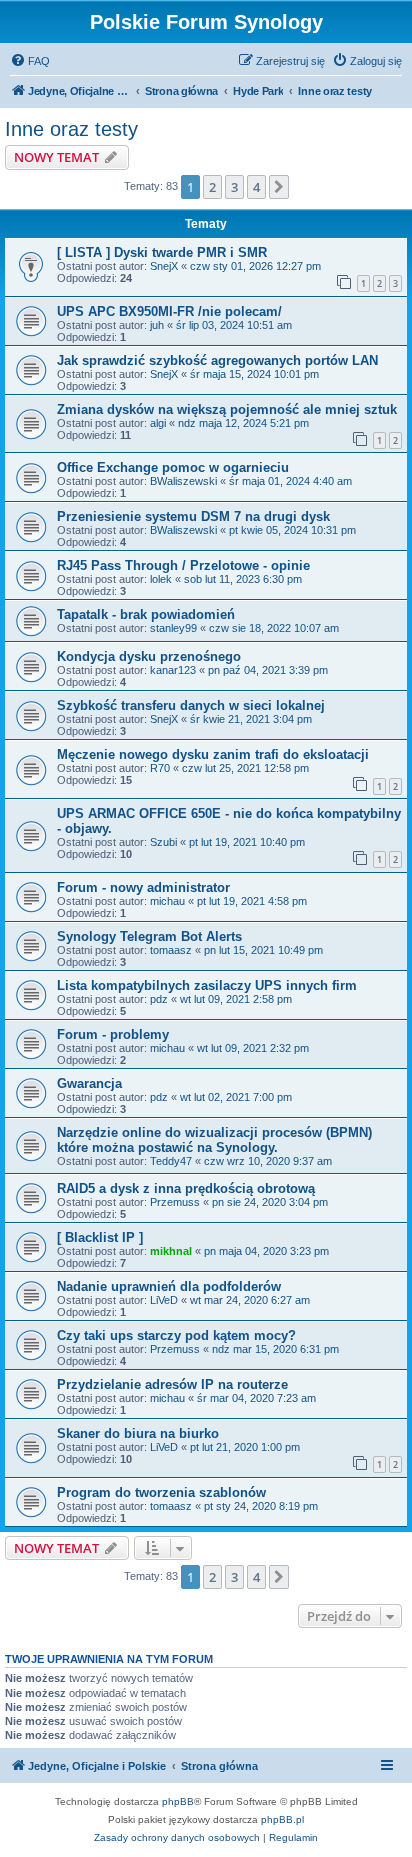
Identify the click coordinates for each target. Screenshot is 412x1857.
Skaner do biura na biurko (138, 1433)
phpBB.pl (282, 1819)
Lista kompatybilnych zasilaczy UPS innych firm (207, 985)
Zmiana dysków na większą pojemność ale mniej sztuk (227, 409)
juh (157, 325)
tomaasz (171, 950)
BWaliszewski (183, 481)
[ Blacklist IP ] (100, 1237)
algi (158, 423)
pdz (159, 999)
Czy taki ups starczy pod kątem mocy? (176, 1335)
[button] (279, 187)
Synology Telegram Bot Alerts (149, 936)
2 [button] (212, 187)
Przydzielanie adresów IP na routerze (172, 1384)
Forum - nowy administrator (143, 887)
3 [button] (234, 187)
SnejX (164, 266)
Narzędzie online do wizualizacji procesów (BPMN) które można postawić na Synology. (214, 1140)
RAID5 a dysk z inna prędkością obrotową (186, 1188)
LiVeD (164, 1300)
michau (167, 901)
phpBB (178, 1801)
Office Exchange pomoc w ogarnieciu (173, 467)
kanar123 (173, 670)
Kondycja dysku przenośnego (149, 656)
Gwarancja (89, 1083)
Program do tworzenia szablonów (161, 1492)
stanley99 (173, 628)
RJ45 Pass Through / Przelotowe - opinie (183, 565)
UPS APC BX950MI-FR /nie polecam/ (169, 311)
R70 (160, 768)
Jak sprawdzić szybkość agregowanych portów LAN (217, 360)
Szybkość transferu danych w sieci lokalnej (191, 705)
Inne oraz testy (71, 129)
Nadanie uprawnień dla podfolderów (169, 1286)
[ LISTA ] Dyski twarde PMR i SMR (162, 252)
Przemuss (175, 1202)
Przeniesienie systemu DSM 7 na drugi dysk (193, 516)
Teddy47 (171, 1161)
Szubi (163, 842)
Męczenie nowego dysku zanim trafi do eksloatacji (213, 754)
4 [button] (256, 187)
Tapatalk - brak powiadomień (146, 614)
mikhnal (171, 1251)
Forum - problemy (113, 1034)
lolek (161, 579)
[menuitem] (30, 61)
